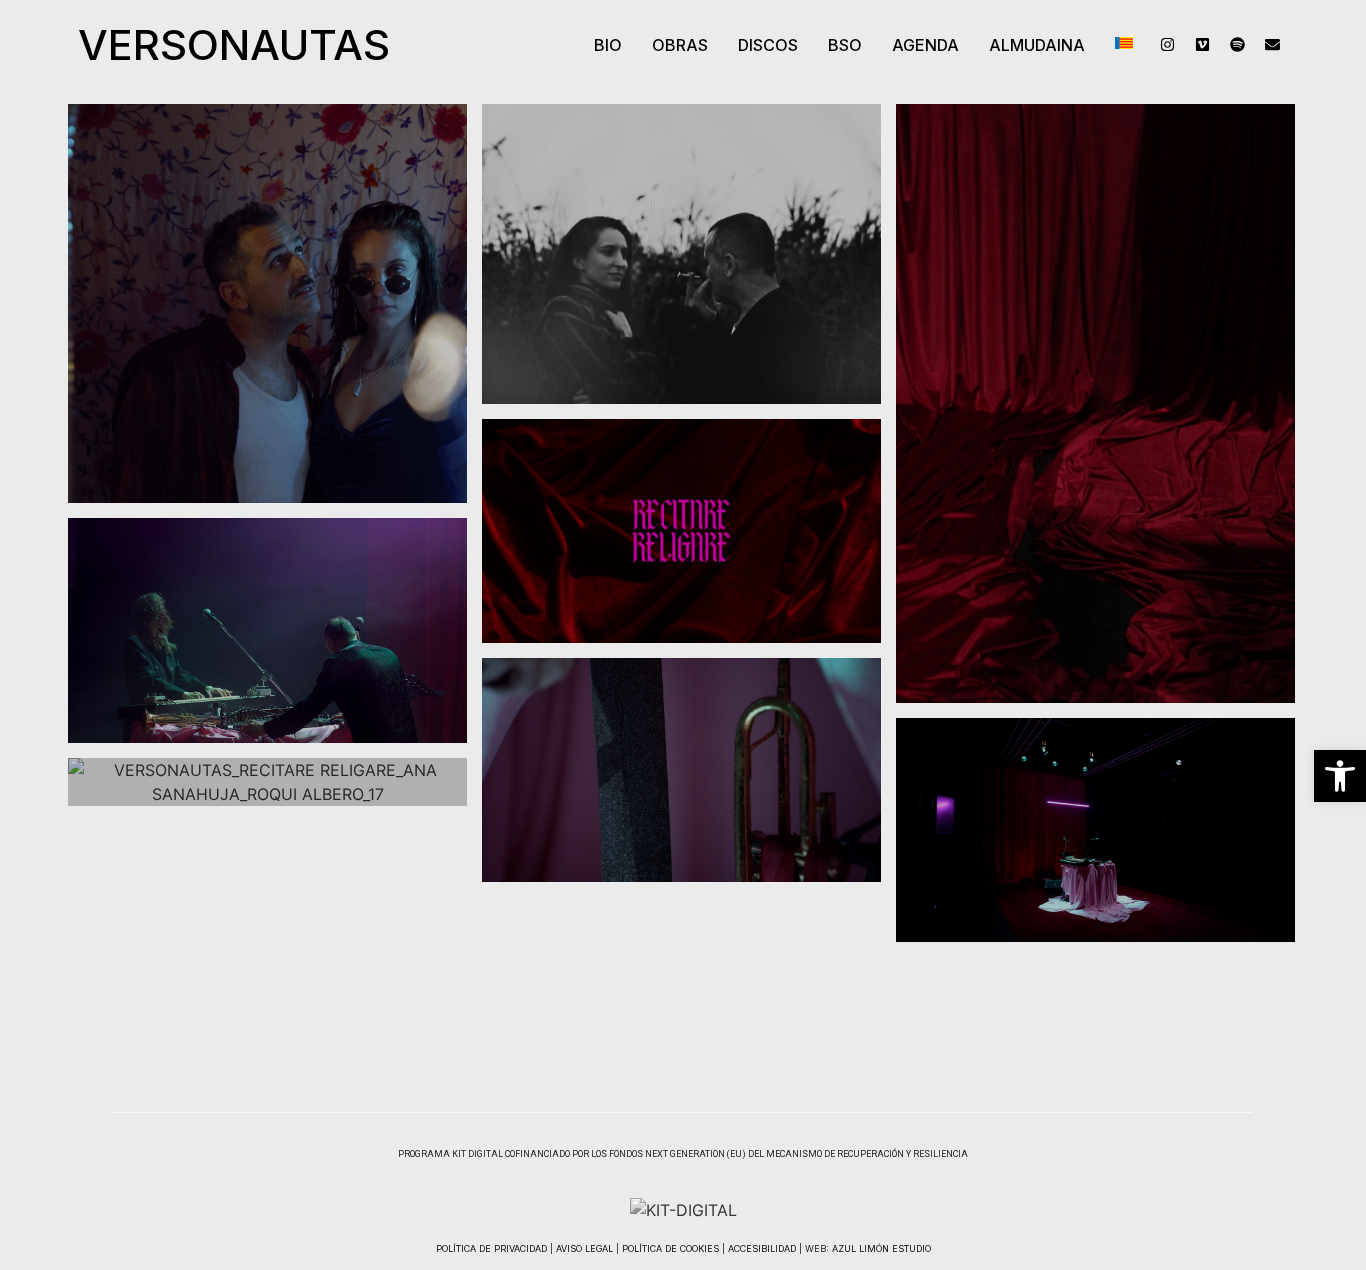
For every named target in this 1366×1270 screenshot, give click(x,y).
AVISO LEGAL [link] (584, 1248)
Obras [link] (680, 45)
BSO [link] (845, 45)
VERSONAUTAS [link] (234, 44)
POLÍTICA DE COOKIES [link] (670, 1248)
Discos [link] (768, 45)
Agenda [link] (925, 45)
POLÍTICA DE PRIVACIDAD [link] (491, 1248)
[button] (680, 45)
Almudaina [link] (1037, 45)
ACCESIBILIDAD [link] (762, 1248)
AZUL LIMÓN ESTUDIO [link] (881, 1248)
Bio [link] (608, 45)
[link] (1340, 776)
